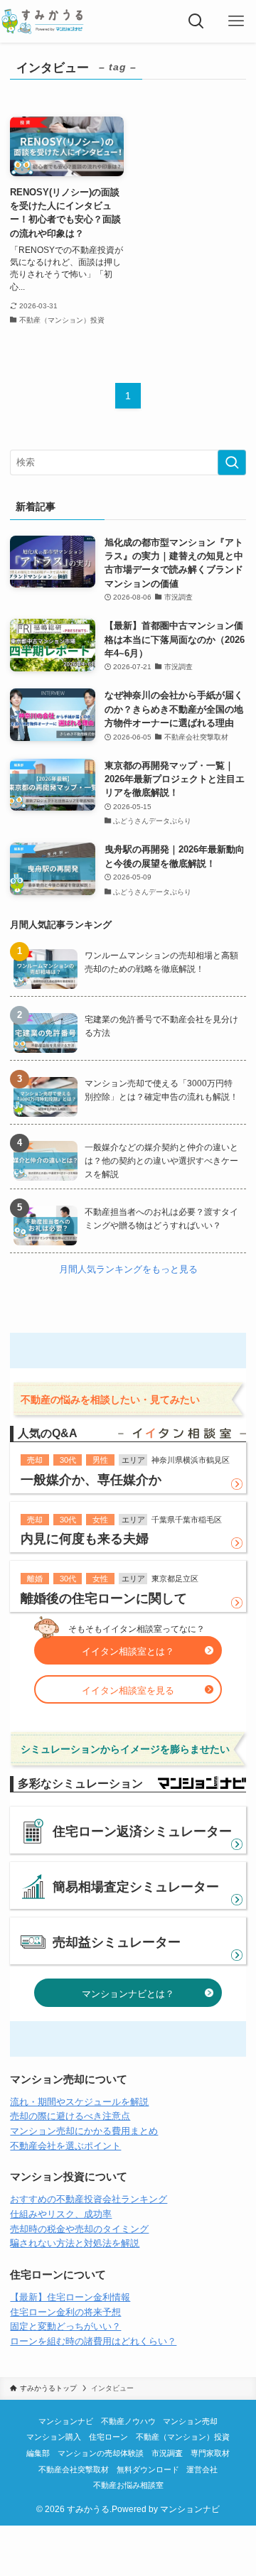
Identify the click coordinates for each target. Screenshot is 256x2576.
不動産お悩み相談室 (128, 2485)
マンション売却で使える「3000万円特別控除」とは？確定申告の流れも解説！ (161, 1090)
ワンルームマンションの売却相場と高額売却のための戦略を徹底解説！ (161, 962)
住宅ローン (108, 2437)
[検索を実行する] (232, 462)
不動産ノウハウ (128, 2421)
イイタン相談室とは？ (128, 1651)
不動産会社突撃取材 (74, 2469)
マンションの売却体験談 (101, 2453)
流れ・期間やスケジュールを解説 (79, 2102)
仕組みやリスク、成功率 (61, 2214)
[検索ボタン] (196, 21)
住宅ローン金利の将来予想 (65, 2312)
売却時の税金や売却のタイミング (79, 2229)
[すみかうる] (43, 21)
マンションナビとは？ (128, 1994)
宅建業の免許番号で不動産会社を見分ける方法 (161, 1026)
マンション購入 (54, 2437)
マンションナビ (66, 2421)
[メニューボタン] (236, 21)
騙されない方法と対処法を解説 (75, 2243)
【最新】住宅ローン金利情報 (70, 2297)
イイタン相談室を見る (128, 1690)
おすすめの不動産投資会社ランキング (89, 2199)
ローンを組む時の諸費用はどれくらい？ (93, 2341)
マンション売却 (190, 2421)
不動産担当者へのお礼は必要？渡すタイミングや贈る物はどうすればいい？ (161, 1219)
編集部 (38, 2453)
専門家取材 (210, 2453)
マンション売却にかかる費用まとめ (84, 2131)
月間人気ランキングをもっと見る (128, 1269)
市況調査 (167, 2453)
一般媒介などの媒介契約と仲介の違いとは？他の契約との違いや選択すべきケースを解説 (161, 1161)
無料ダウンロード (148, 2469)
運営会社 (202, 2469)
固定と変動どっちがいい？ (65, 2326)
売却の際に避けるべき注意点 (70, 2116)
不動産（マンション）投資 (183, 2437)
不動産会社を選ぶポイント (65, 2146)
